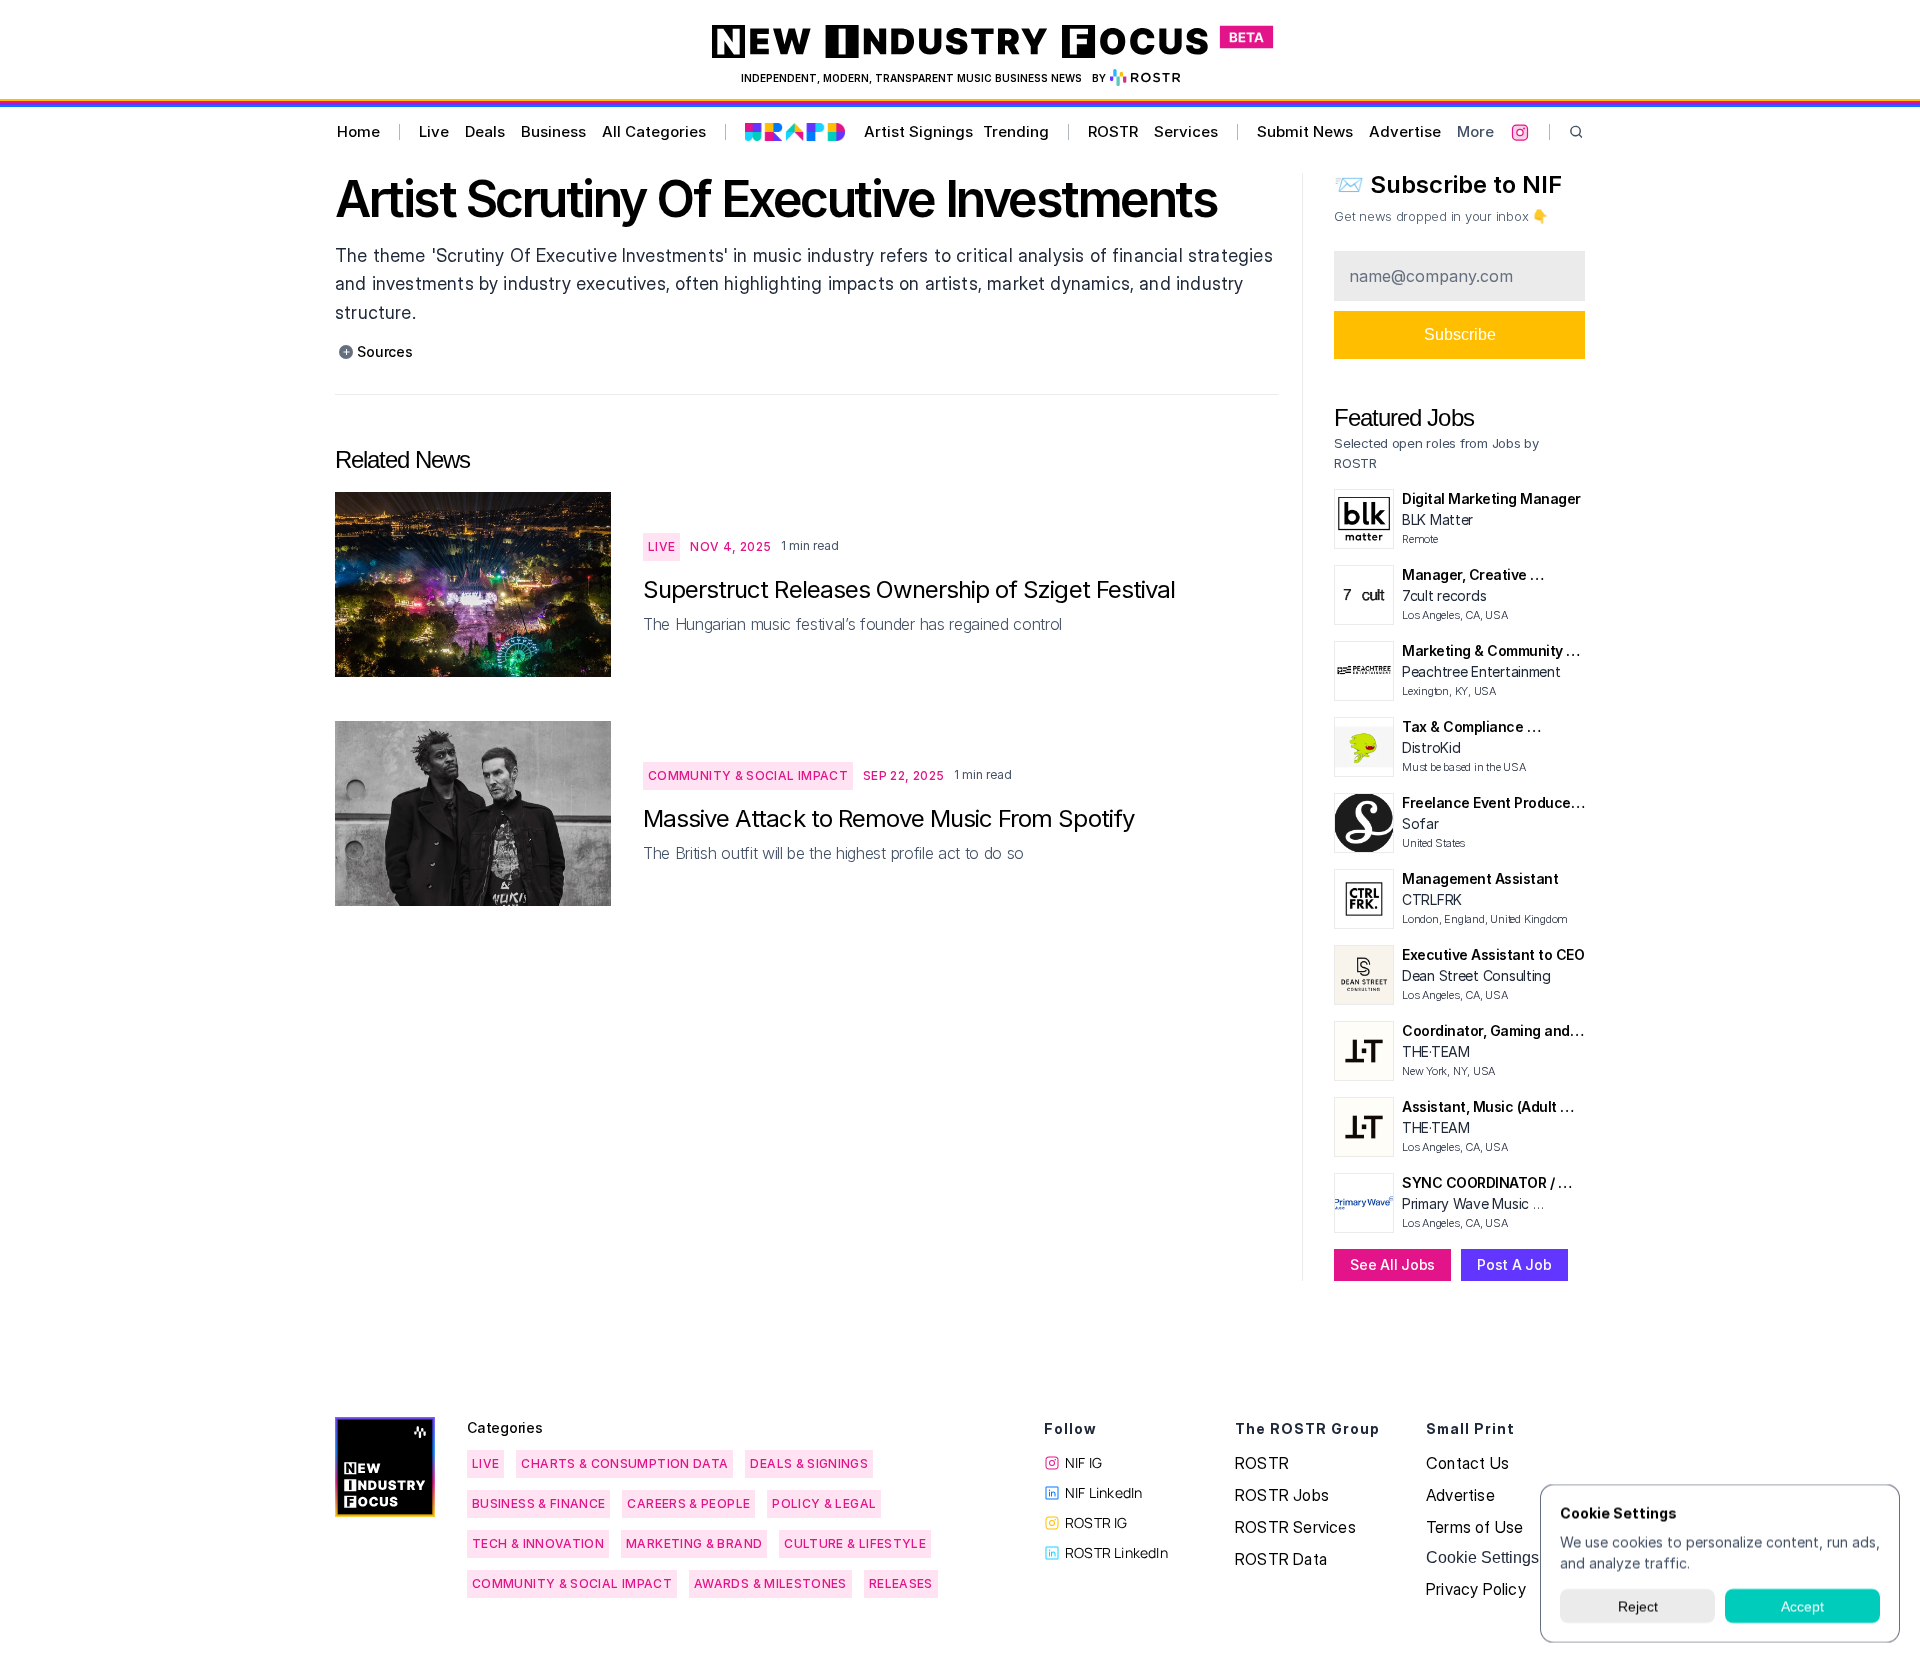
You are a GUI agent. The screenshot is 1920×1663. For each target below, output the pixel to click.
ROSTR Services (1295, 1527)
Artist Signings (918, 131)
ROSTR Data (1281, 1559)
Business (553, 131)
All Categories (654, 131)
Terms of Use (1474, 1527)
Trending (1016, 131)
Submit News (1305, 131)
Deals (485, 131)
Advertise (1405, 131)
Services (1186, 131)
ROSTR (1113, 131)
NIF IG (1083, 1462)
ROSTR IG (1096, 1522)
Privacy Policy (1476, 1589)
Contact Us (1467, 1463)
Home (358, 131)
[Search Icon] (1576, 132)
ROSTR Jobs (1282, 1495)
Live (434, 131)
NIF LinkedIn (1103, 1492)
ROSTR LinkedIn (1116, 1552)
